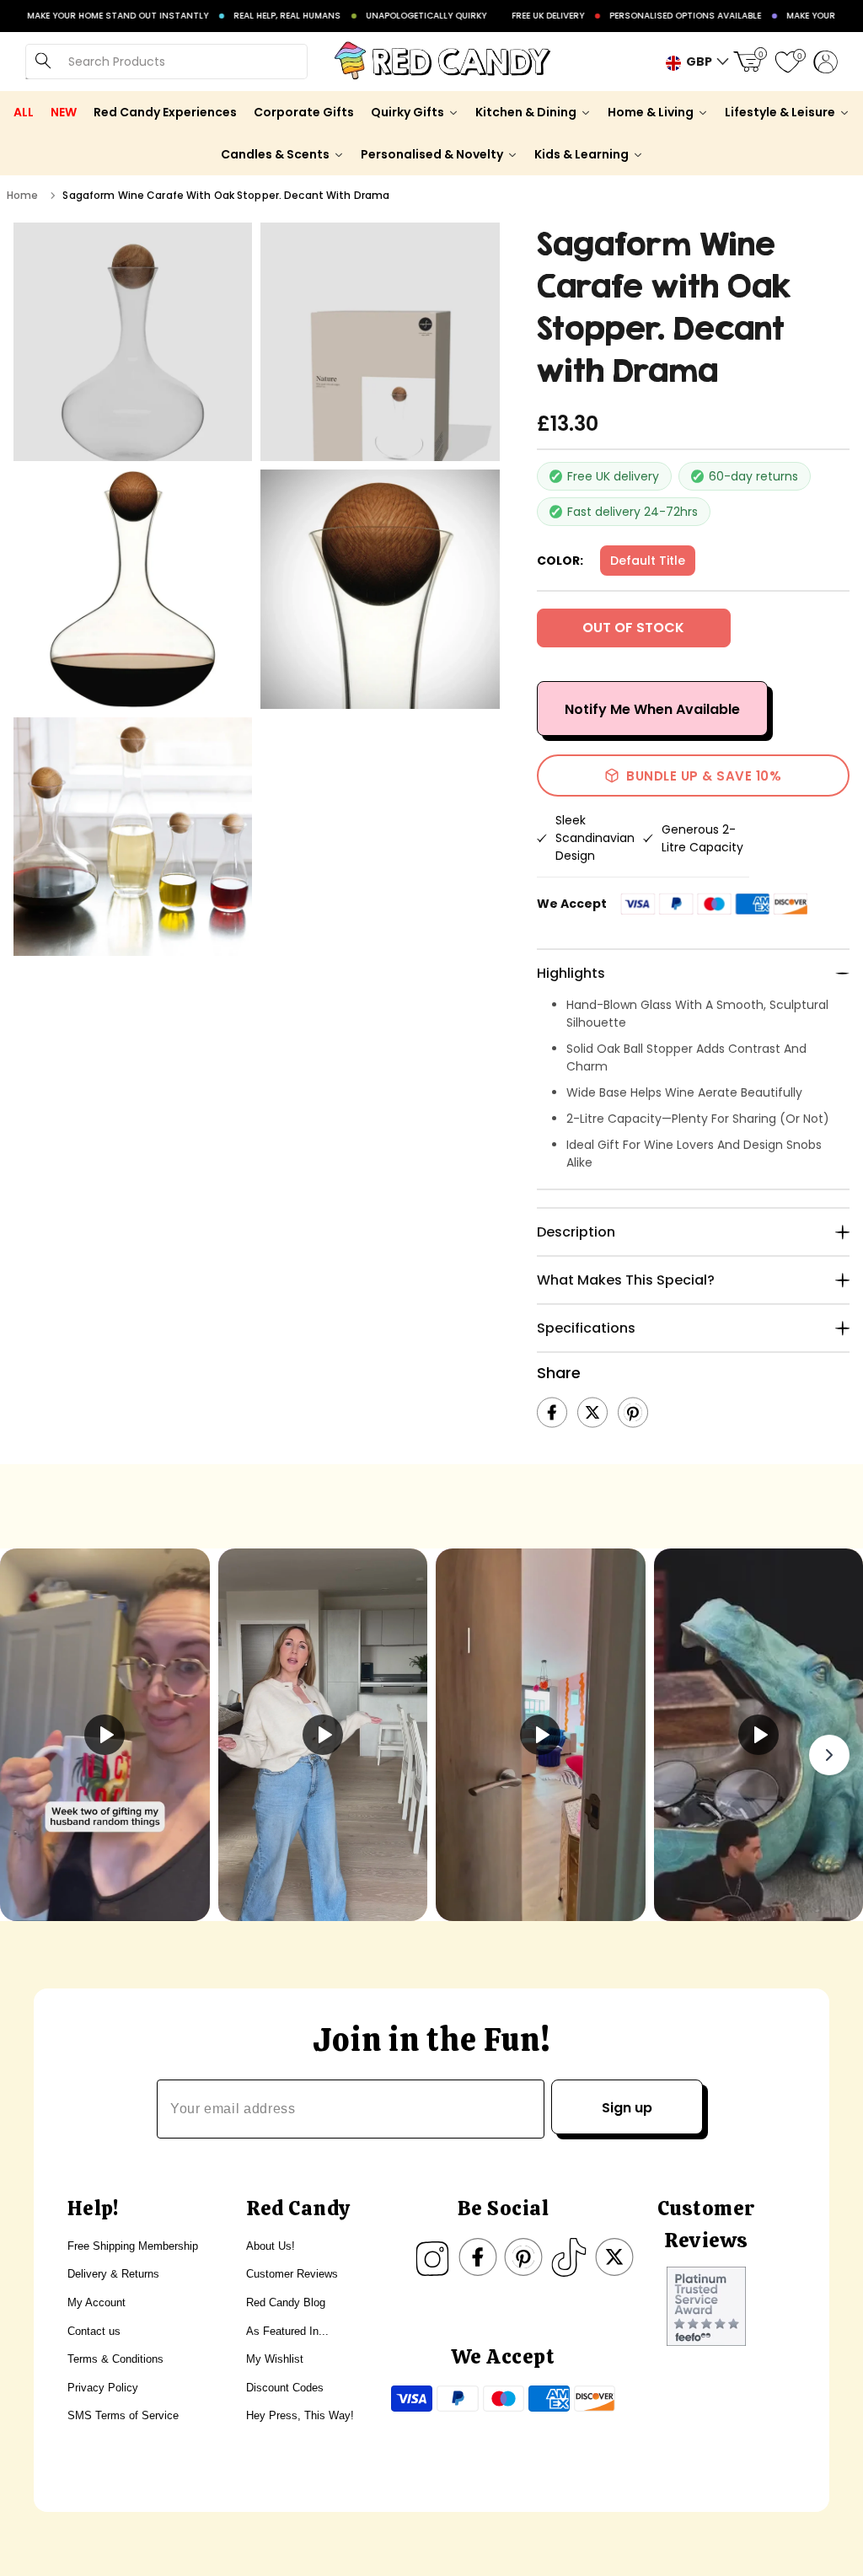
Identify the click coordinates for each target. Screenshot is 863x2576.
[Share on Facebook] (552, 1413)
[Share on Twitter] (592, 1413)
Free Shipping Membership (133, 2246)
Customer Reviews (292, 2274)
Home (22, 195)
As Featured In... (287, 2331)
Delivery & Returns (113, 2274)
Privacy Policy (103, 2388)
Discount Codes (285, 2388)
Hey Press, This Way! (300, 2415)
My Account (96, 2302)
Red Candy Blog (286, 2302)
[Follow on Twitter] (614, 2257)
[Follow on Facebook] (478, 2257)
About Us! (271, 2246)
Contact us (94, 2331)
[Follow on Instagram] (432, 2257)
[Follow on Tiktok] (569, 2257)
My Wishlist (275, 2359)
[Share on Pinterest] (633, 1413)
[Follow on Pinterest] (523, 2257)
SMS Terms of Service (123, 2415)
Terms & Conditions (115, 2359)
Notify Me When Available (652, 709)
